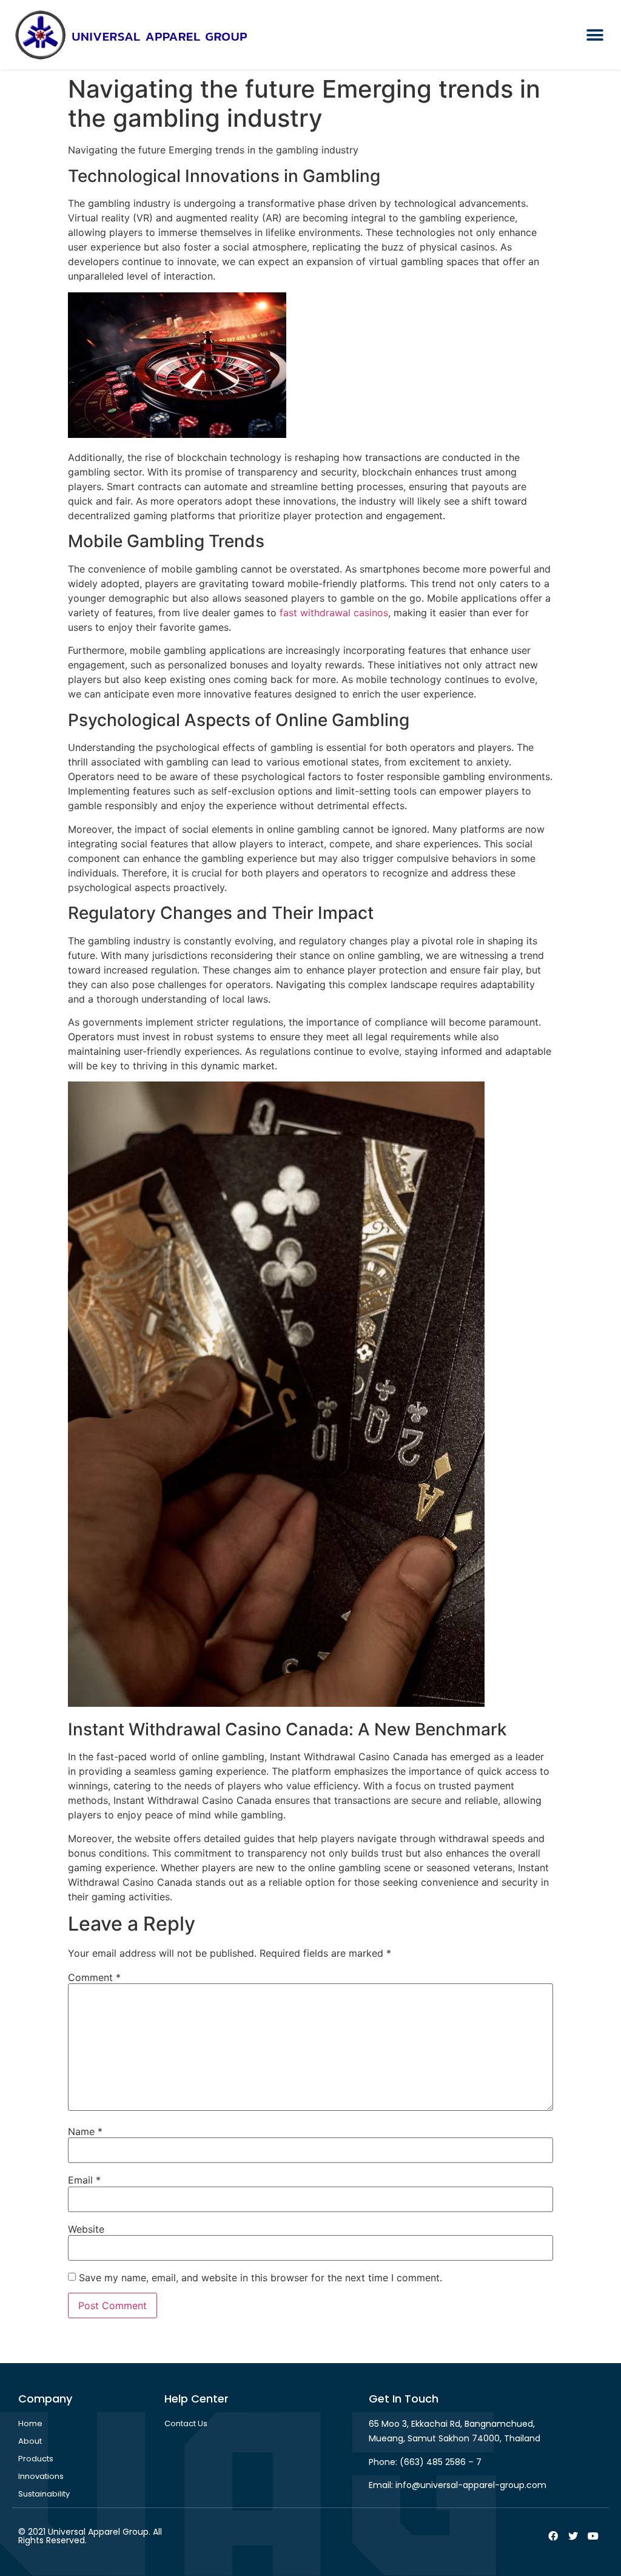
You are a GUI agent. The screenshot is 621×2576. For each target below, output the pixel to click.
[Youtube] (593, 2536)
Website (86, 2229)
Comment (94, 1977)
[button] (595, 35)
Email (84, 2180)
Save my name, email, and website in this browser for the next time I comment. (260, 2278)
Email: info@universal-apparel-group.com (458, 2485)
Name (85, 2131)
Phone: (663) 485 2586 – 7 (425, 2462)
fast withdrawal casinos (334, 613)
